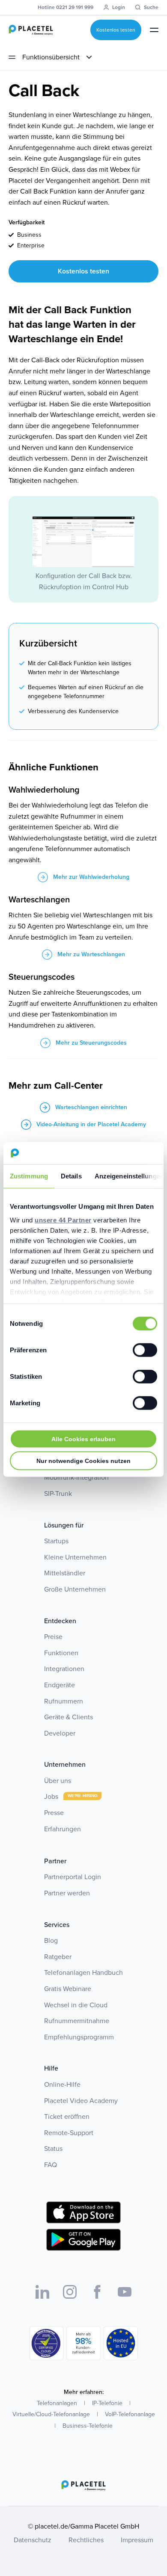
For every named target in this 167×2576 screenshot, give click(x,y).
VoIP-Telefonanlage (130, 2414)
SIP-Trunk (58, 1494)
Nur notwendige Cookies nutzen (83, 1461)
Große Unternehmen (75, 1589)
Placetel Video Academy (81, 2101)
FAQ (51, 2165)
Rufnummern (64, 1701)
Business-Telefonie (88, 2426)
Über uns (58, 1781)
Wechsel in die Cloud (76, 2005)
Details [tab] (71, 1176)
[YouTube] (125, 2292)
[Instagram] (70, 2292)
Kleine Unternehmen (75, 1557)
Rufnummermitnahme (77, 2021)
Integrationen (64, 1669)
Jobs (52, 1796)
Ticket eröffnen (67, 2116)
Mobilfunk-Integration (76, 1477)
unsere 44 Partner (63, 1220)
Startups (56, 1541)
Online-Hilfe (62, 2084)
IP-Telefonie (107, 2403)
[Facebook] (97, 2292)
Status (53, 2149)
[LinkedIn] (42, 2292)
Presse (54, 1813)
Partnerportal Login (73, 1877)
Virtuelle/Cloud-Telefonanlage (51, 2414)
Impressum (137, 2540)
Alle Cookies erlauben (83, 1439)
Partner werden (67, 1893)
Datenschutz (33, 2540)
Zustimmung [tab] (29, 1176)
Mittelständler (65, 1573)
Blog (51, 1940)
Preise (53, 1637)
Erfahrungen (63, 1829)
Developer (60, 1733)
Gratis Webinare (68, 1989)
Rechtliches (86, 2540)
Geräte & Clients (69, 1717)
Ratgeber (58, 1957)
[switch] (145, 1350)
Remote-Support (69, 2133)
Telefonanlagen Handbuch (83, 1972)
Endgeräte (60, 1685)
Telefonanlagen (57, 2403)
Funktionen (61, 1653)
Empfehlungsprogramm (79, 2037)
